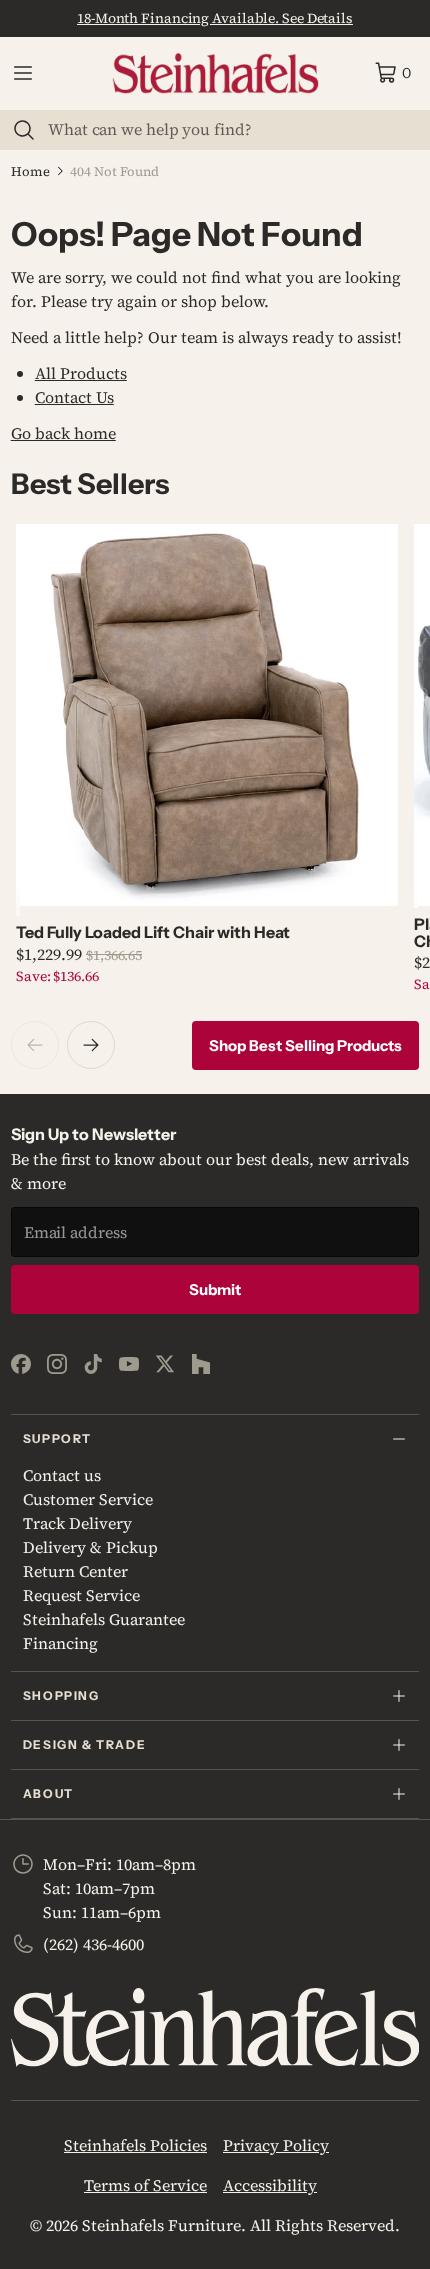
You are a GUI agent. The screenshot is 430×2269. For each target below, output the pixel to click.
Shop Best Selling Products (305, 1045)
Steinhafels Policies (135, 2145)
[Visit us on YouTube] (129, 1364)
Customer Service (88, 1499)
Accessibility (270, 2185)
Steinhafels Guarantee (104, 1619)
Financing (60, 1643)
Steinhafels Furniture (161, 2225)
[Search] (24, 130)
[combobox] (227, 129)
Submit (215, 1289)
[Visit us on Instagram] (57, 1364)
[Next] (91, 1045)
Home (30, 171)
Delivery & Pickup (90, 1547)
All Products (81, 373)
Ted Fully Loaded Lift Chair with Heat (153, 932)
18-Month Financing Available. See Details (215, 18)
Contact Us (74, 397)
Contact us (62, 1475)
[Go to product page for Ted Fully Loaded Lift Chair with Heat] (207, 715)
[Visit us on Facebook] (21, 1364)
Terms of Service (145, 2185)
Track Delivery (77, 1523)
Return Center (75, 1571)
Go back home (63, 433)
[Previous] (35, 1045)
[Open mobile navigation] (23, 73)
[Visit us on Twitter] (165, 1364)
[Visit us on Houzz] (201, 1364)
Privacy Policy (276, 2145)
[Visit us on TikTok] (93, 1364)
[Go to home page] (215, 73)
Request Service (81, 1595)
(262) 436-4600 (93, 1944)
